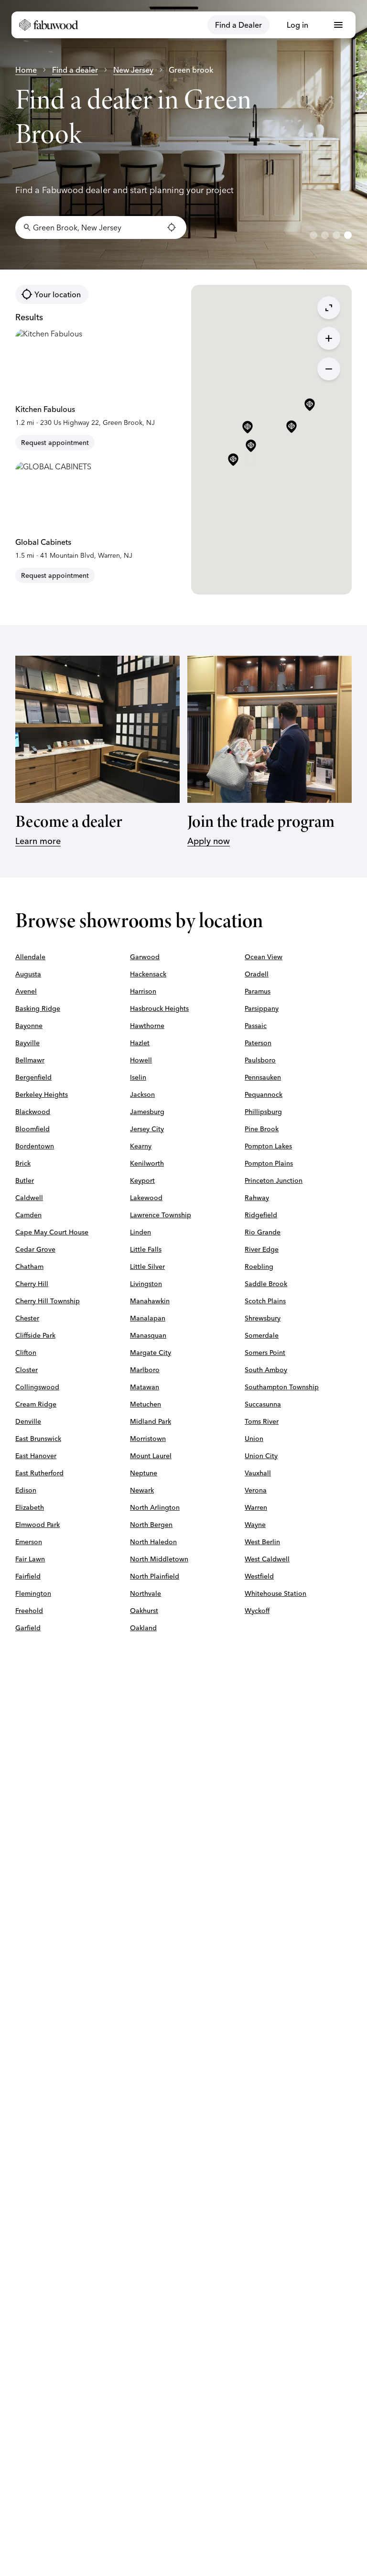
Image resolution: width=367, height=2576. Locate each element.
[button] (251, 446)
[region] (183, 135)
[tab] (313, 235)
